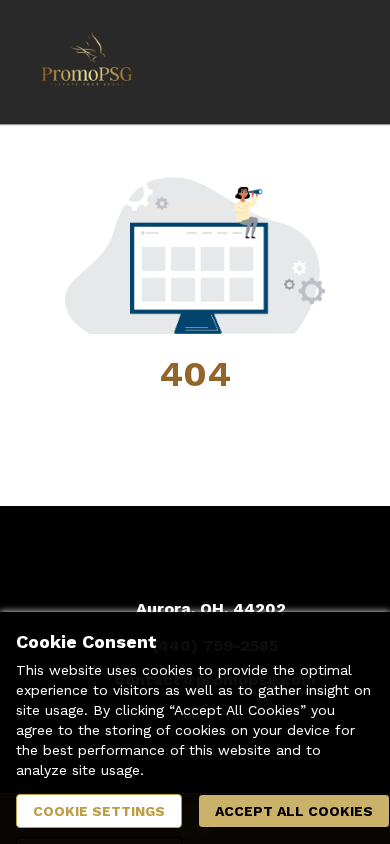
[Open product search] (295, 62)
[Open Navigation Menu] (335, 62)
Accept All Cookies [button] (294, 811)
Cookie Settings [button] (99, 811)
